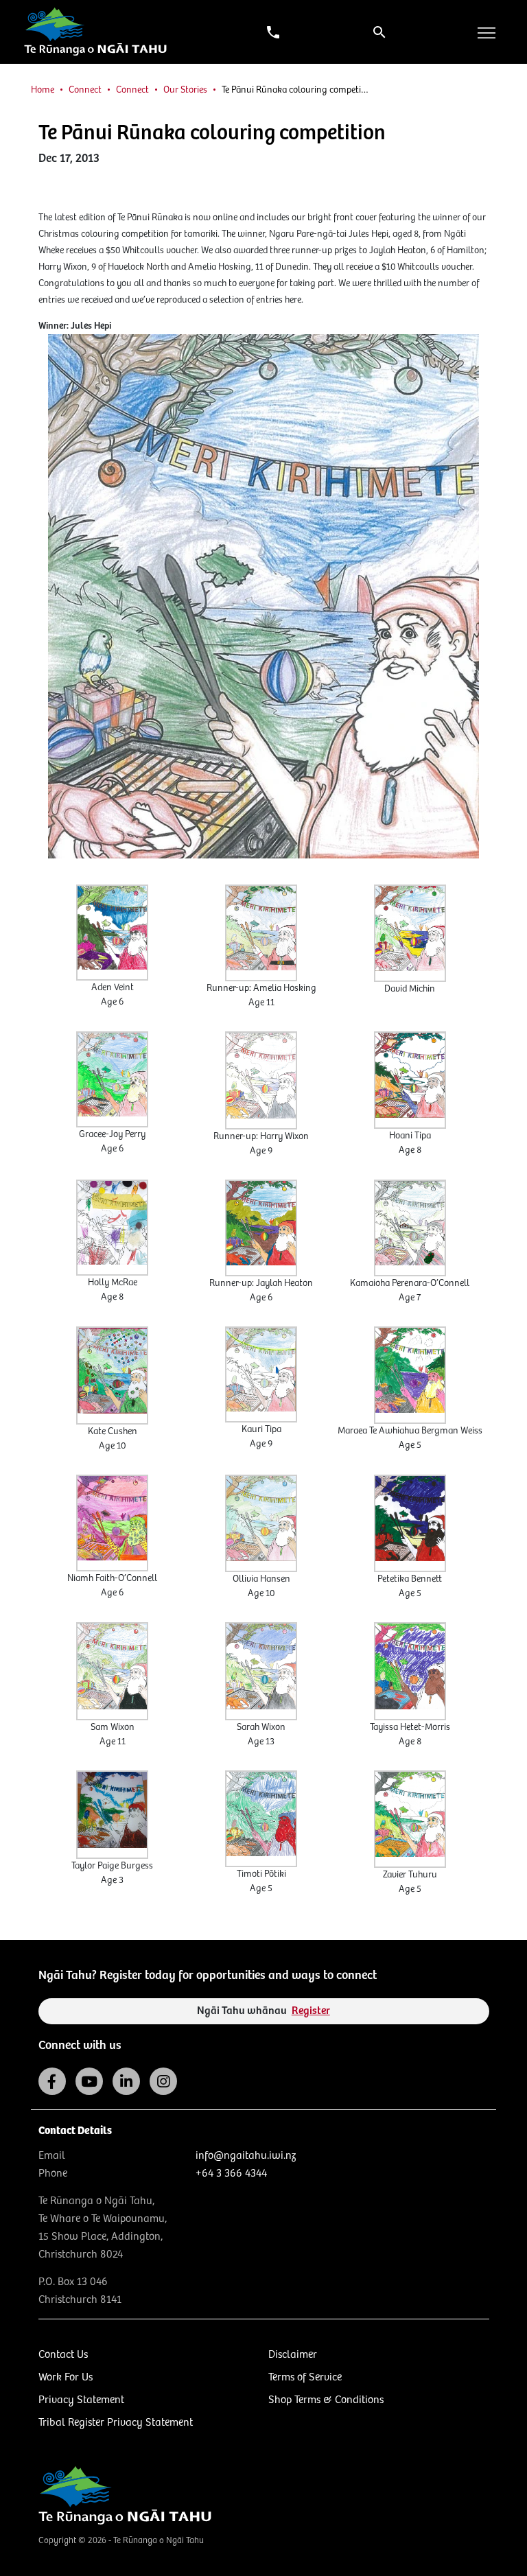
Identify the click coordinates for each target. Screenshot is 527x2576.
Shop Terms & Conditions (326, 2400)
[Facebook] (52, 2081)
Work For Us (66, 2377)
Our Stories (185, 90)
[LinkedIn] (126, 2081)
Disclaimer (293, 2355)
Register (311, 2011)
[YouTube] (89, 2081)
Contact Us (63, 2355)
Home (43, 90)
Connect (85, 90)
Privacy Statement (81, 2400)
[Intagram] (163, 2081)
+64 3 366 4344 (231, 2174)
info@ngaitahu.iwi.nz (246, 2156)
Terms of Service (305, 2377)
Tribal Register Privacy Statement (116, 2423)
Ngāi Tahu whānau (263, 2011)
